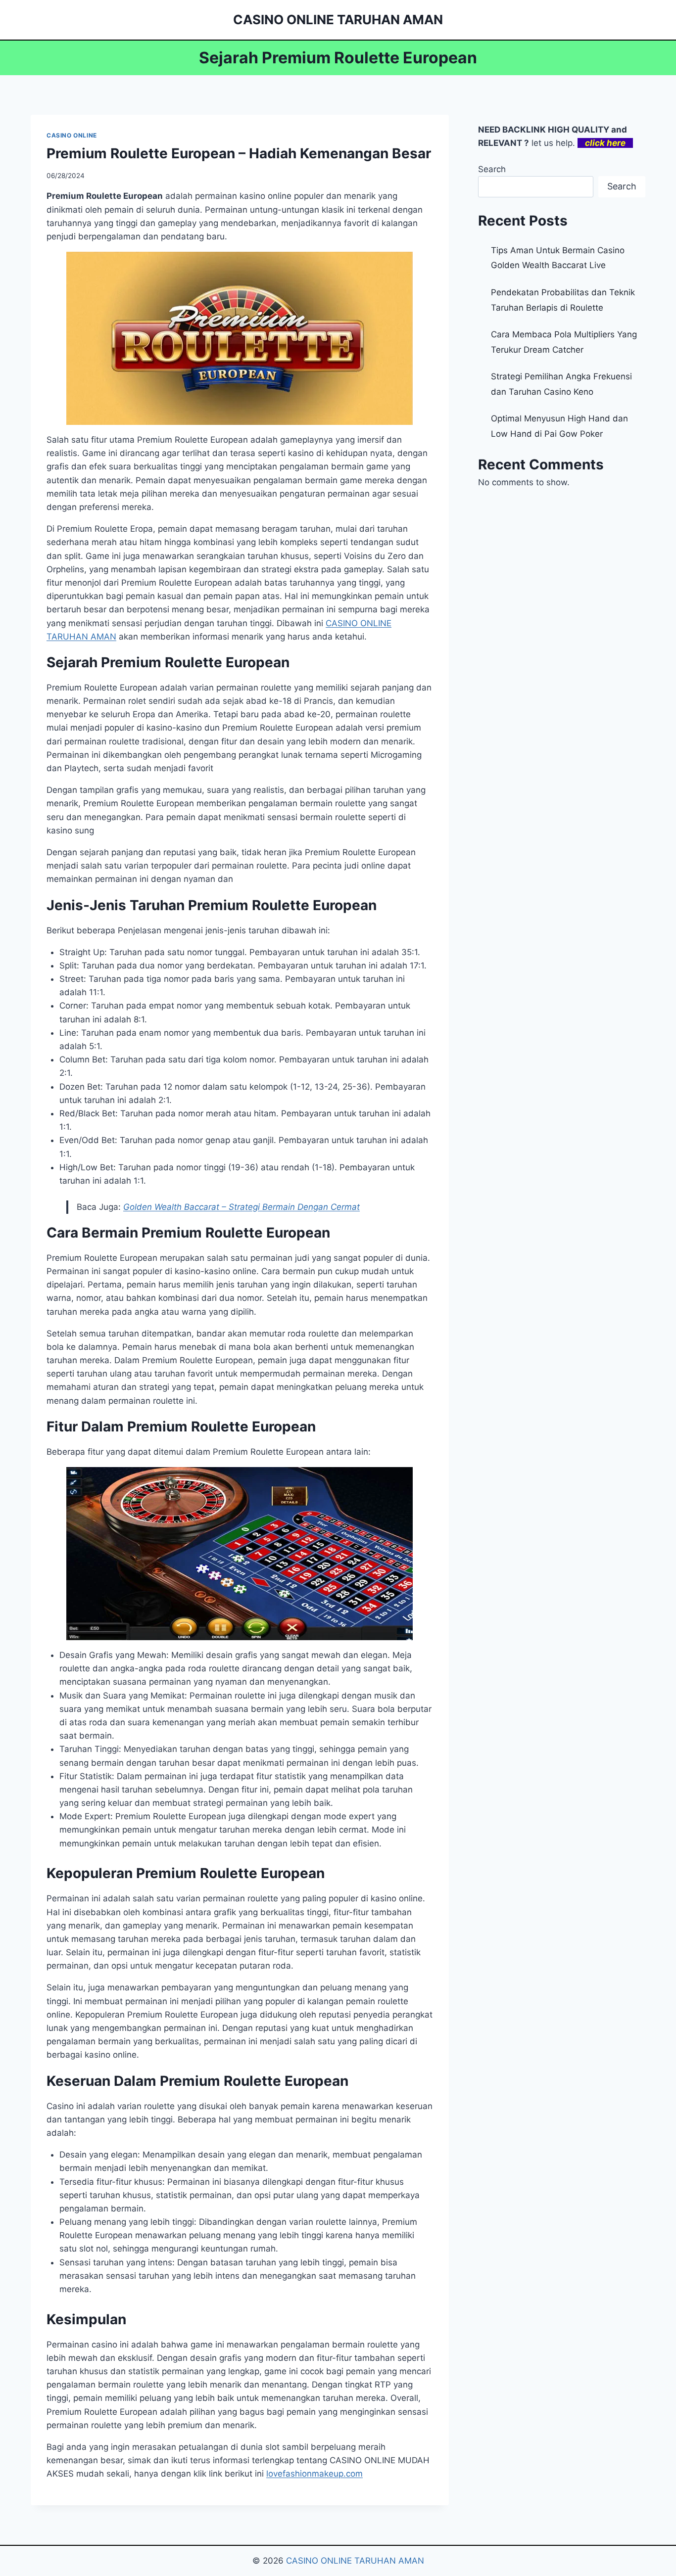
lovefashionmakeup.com (314, 2474)
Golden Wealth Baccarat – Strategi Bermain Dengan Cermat (241, 1207)
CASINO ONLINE (72, 135)
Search (492, 169)
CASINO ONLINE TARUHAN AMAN (355, 2561)
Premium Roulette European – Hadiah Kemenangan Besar (239, 153)
